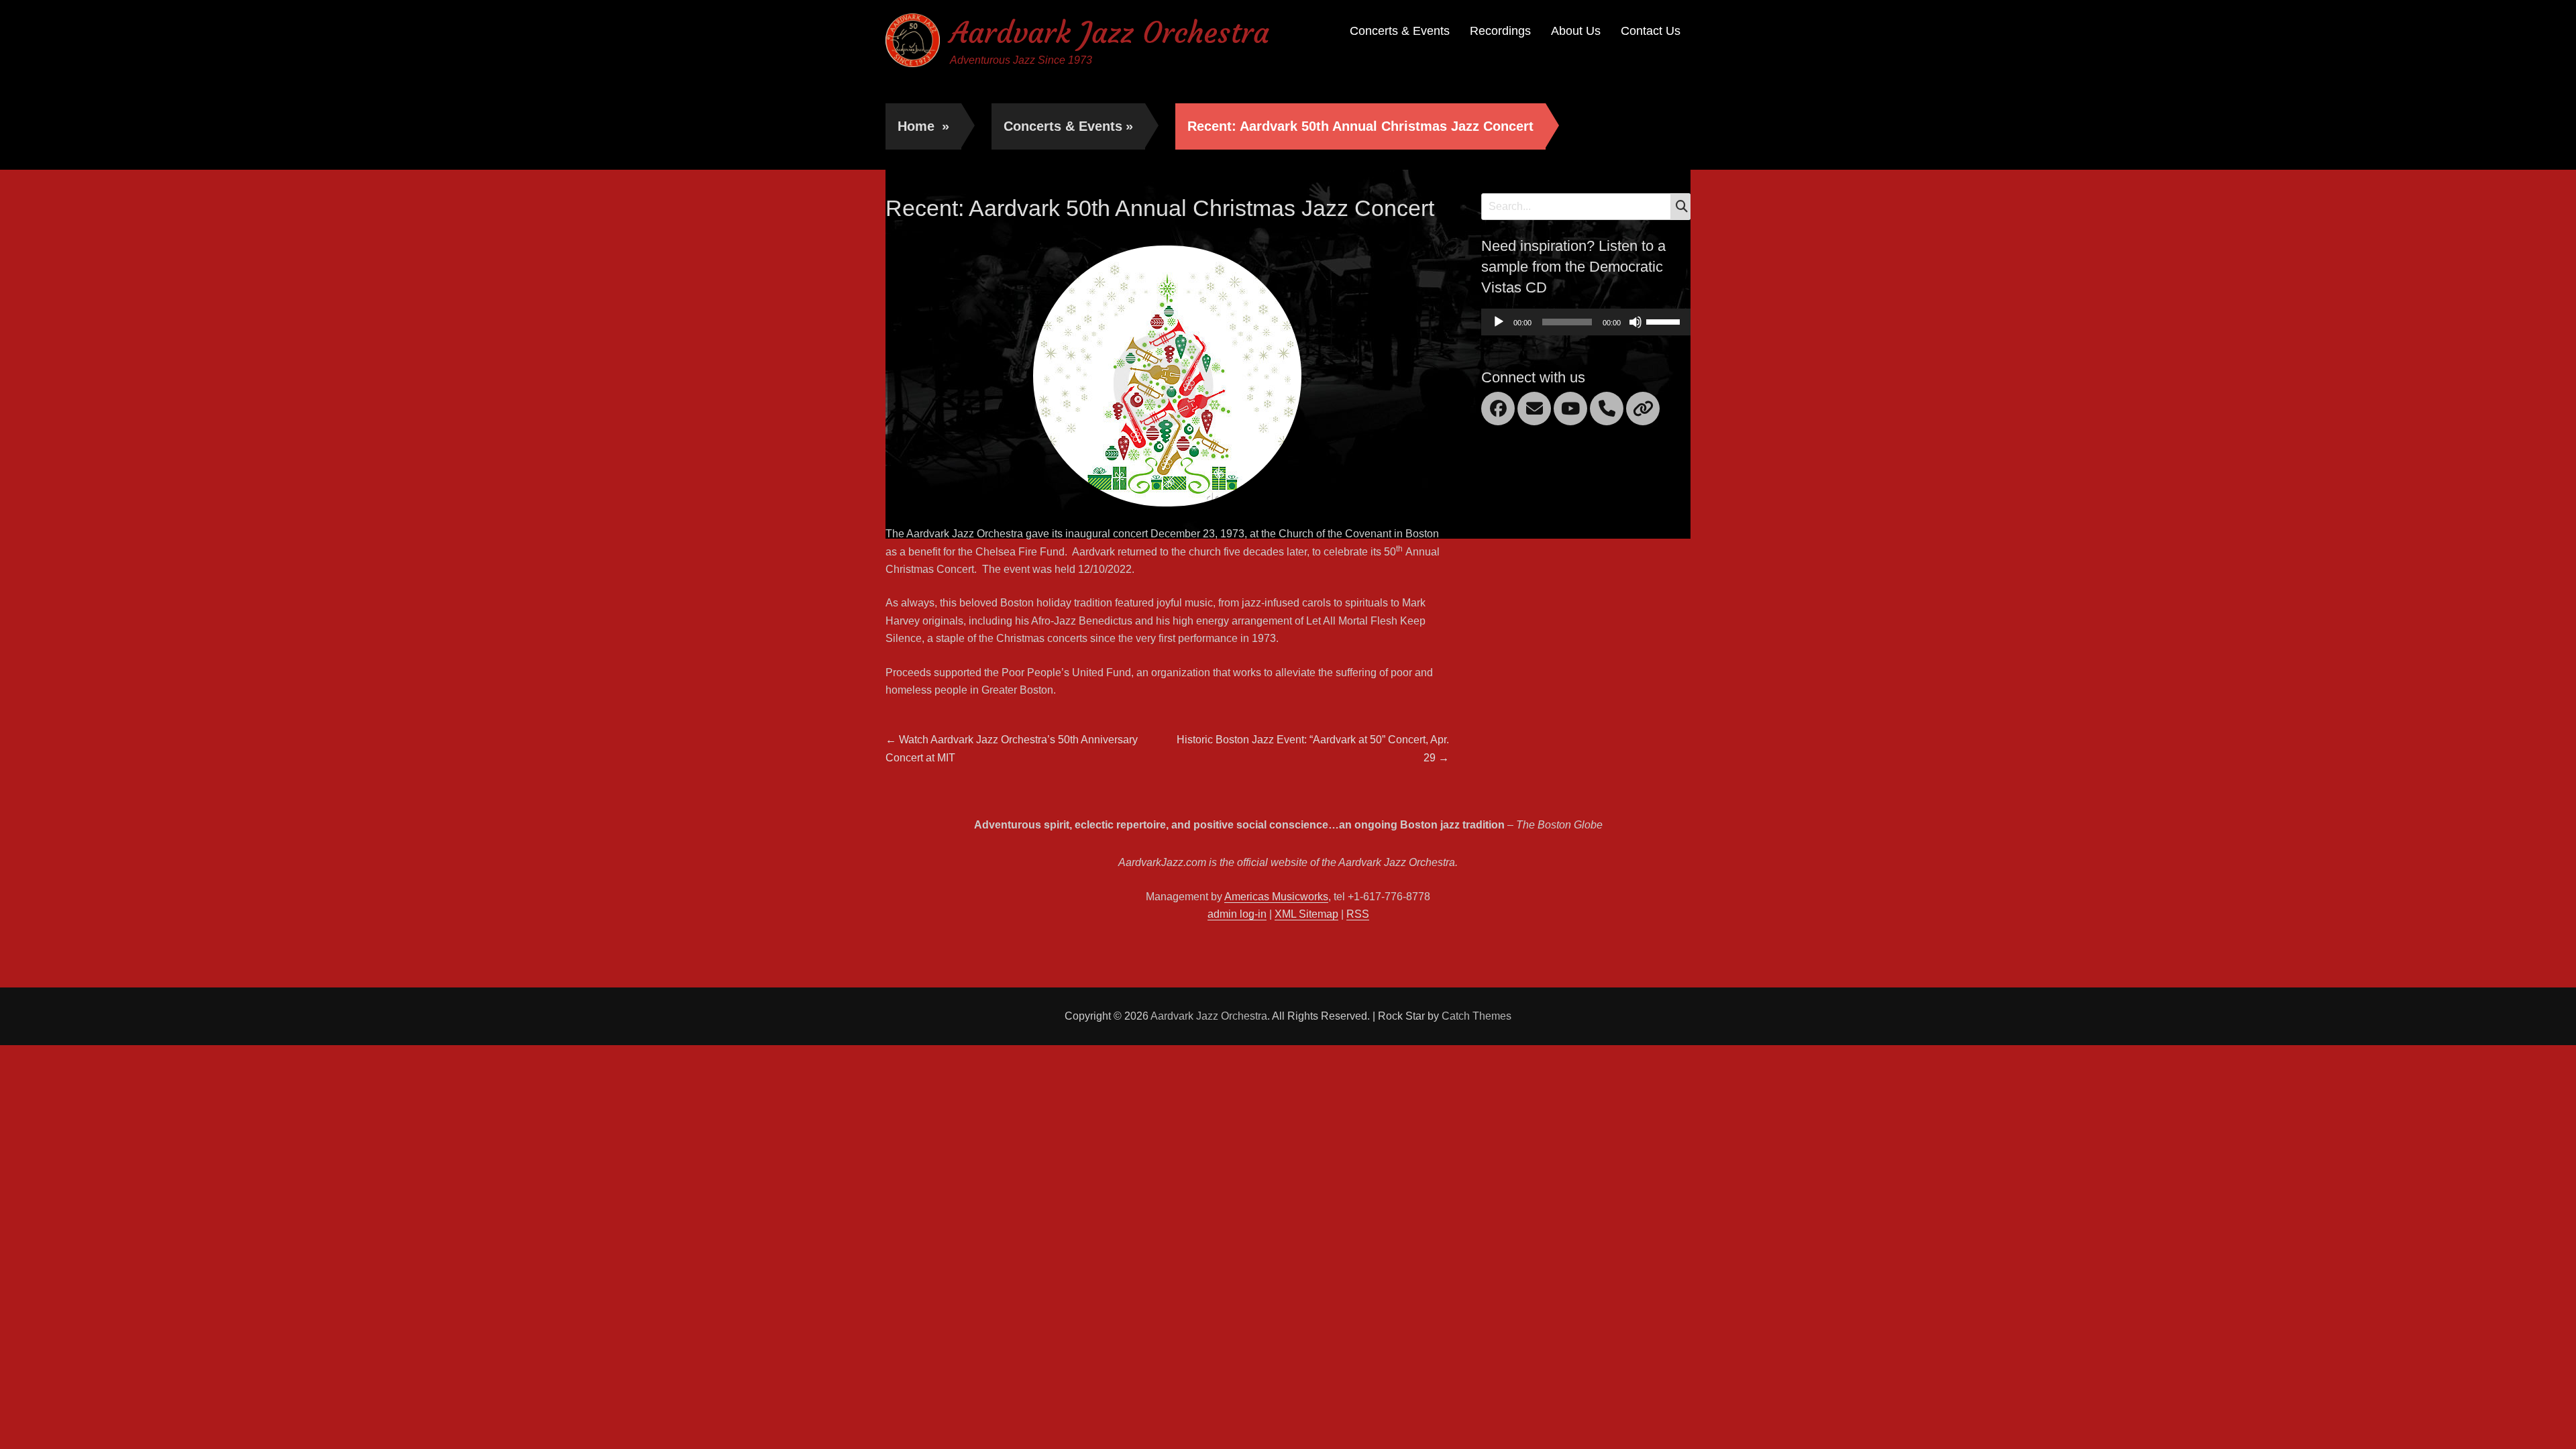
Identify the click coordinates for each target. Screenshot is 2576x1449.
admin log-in (1237, 914)
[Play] (1499, 322)
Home (923, 126)
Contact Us (1651, 31)
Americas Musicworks (1276, 897)
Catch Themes (1477, 1016)
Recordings (1500, 31)
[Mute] (1635, 322)
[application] (1586, 322)
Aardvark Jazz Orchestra (1110, 33)
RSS (1358, 914)
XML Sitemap (1306, 914)
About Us (1576, 31)
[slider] (1665, 321)
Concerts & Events (1400, 31)
